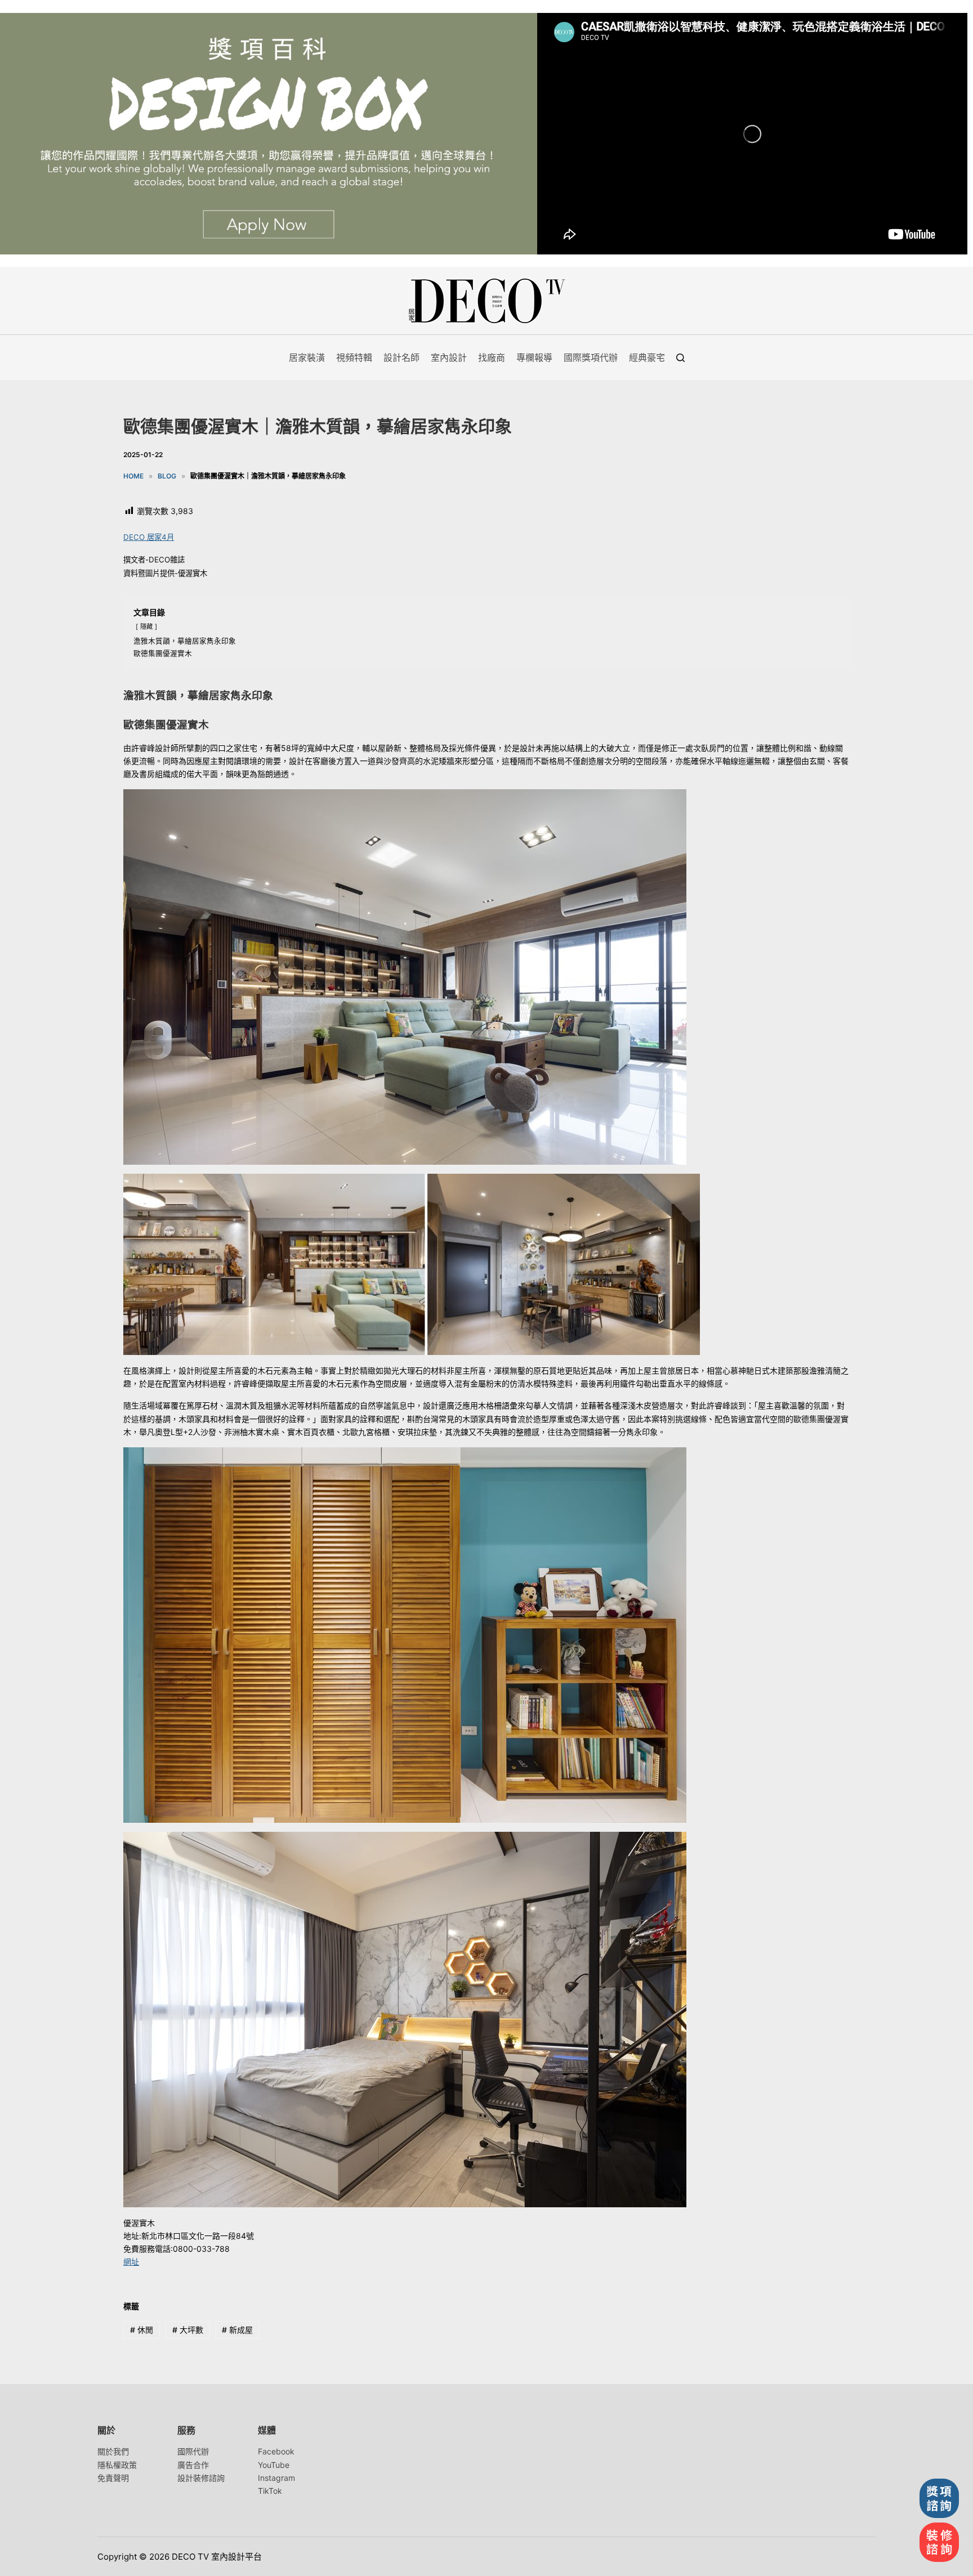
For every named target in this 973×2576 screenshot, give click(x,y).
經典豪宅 (647, 357)
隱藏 (146, 627)
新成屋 (237, 2330)
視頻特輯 (354, 357)
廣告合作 (193, 2465)
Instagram (276, 2478)
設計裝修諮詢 (201, 2478)
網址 (131, 2262)
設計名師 (401, 357)
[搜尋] (680, 358)
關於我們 (113, 2451)
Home (133, 476)
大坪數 (188, 2330)
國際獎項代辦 (591, 357)
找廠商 (492, 357)
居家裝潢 (307, 357)
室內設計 (449, 357)
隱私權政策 (117, 2465)
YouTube (274, 2465)
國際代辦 (193, 2451)
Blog (167, 476)
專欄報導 (534, 357)
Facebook (276, 2451)
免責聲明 (113, 2478)
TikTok (270, 2491)
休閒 (142, 2330)
